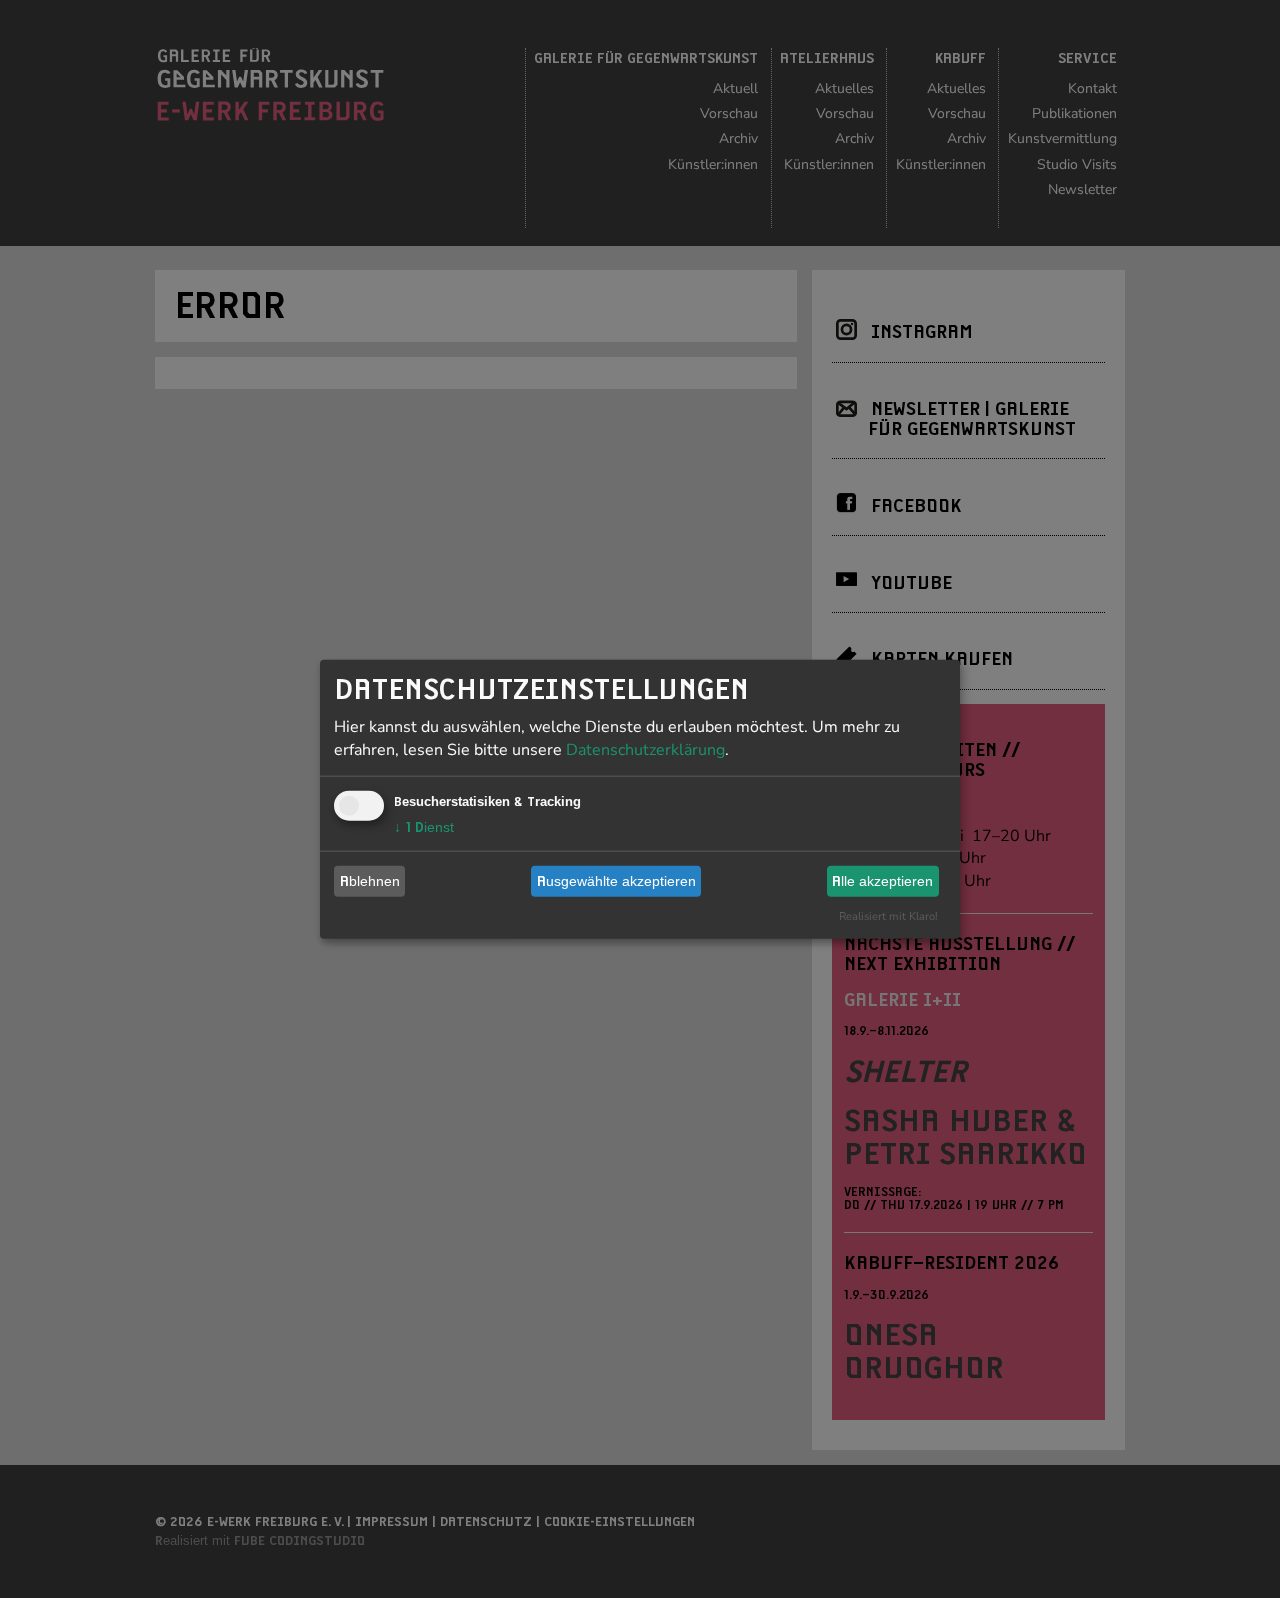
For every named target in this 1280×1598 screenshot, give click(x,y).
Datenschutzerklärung (645, 749)
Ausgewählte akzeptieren (616, 881)
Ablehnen (370, 881)
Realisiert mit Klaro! (888, 915)
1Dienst (424, 826)
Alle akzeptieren (882, 881)
